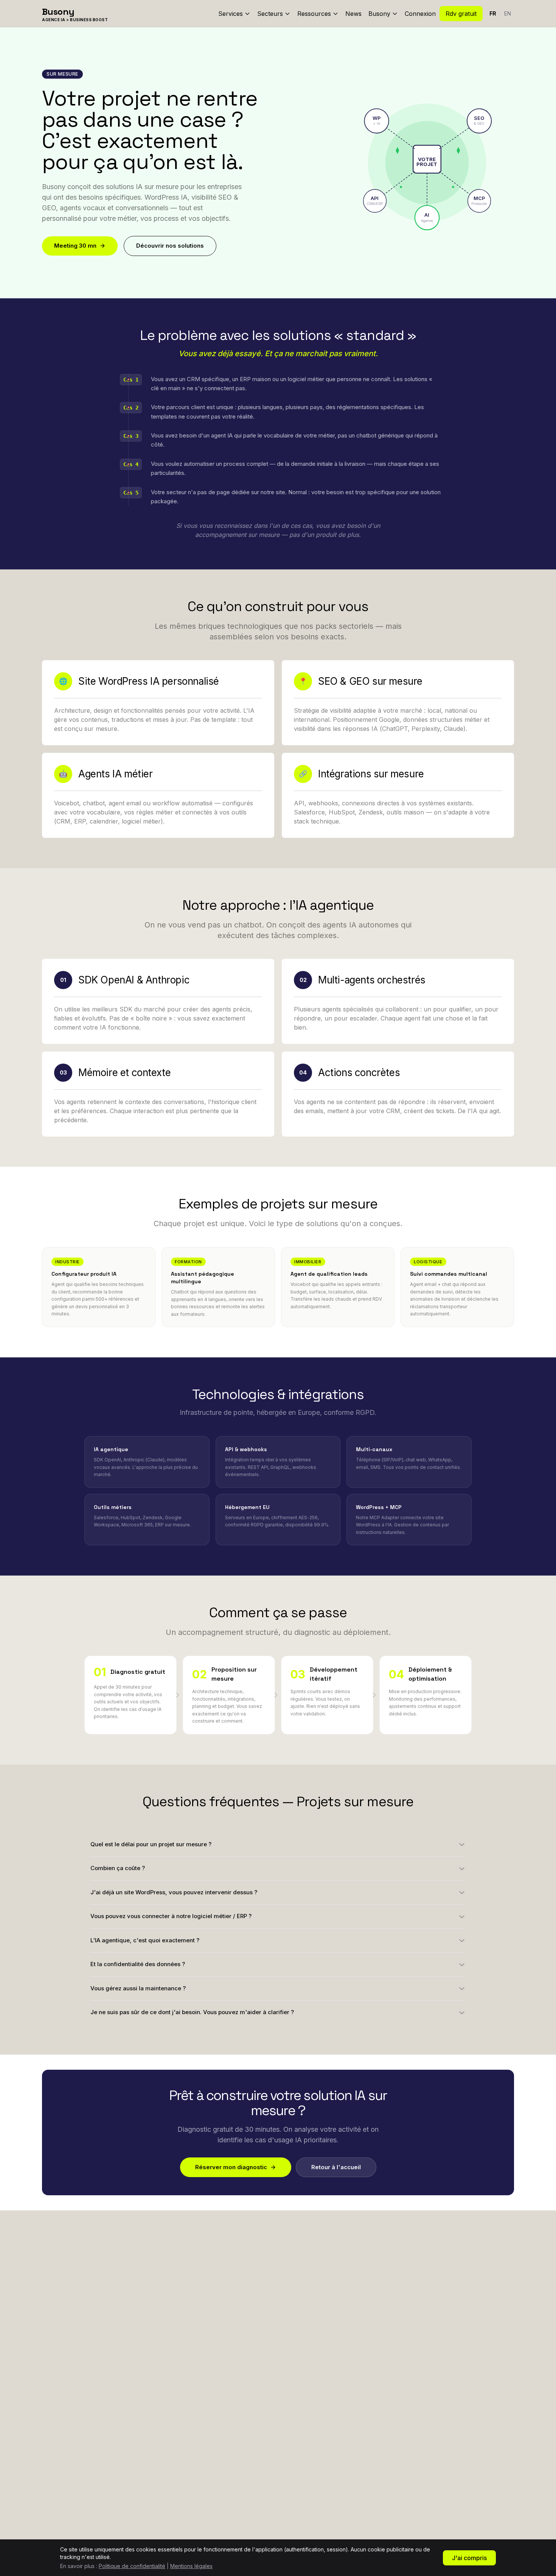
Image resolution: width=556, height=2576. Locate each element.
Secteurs (270, 14)
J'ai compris (469, 2558)
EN (508, 13)
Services (231, 14)
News (353, 14)
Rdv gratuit (461, 14)
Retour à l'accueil (336, 2167)
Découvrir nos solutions (170, 246)
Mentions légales (191, 2566)
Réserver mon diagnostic (231, 2167)
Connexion (420, 14)
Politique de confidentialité (132, 2566)
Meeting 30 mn (75, 246)
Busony (379, 14)
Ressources (314, 14)
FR (493, 13)
